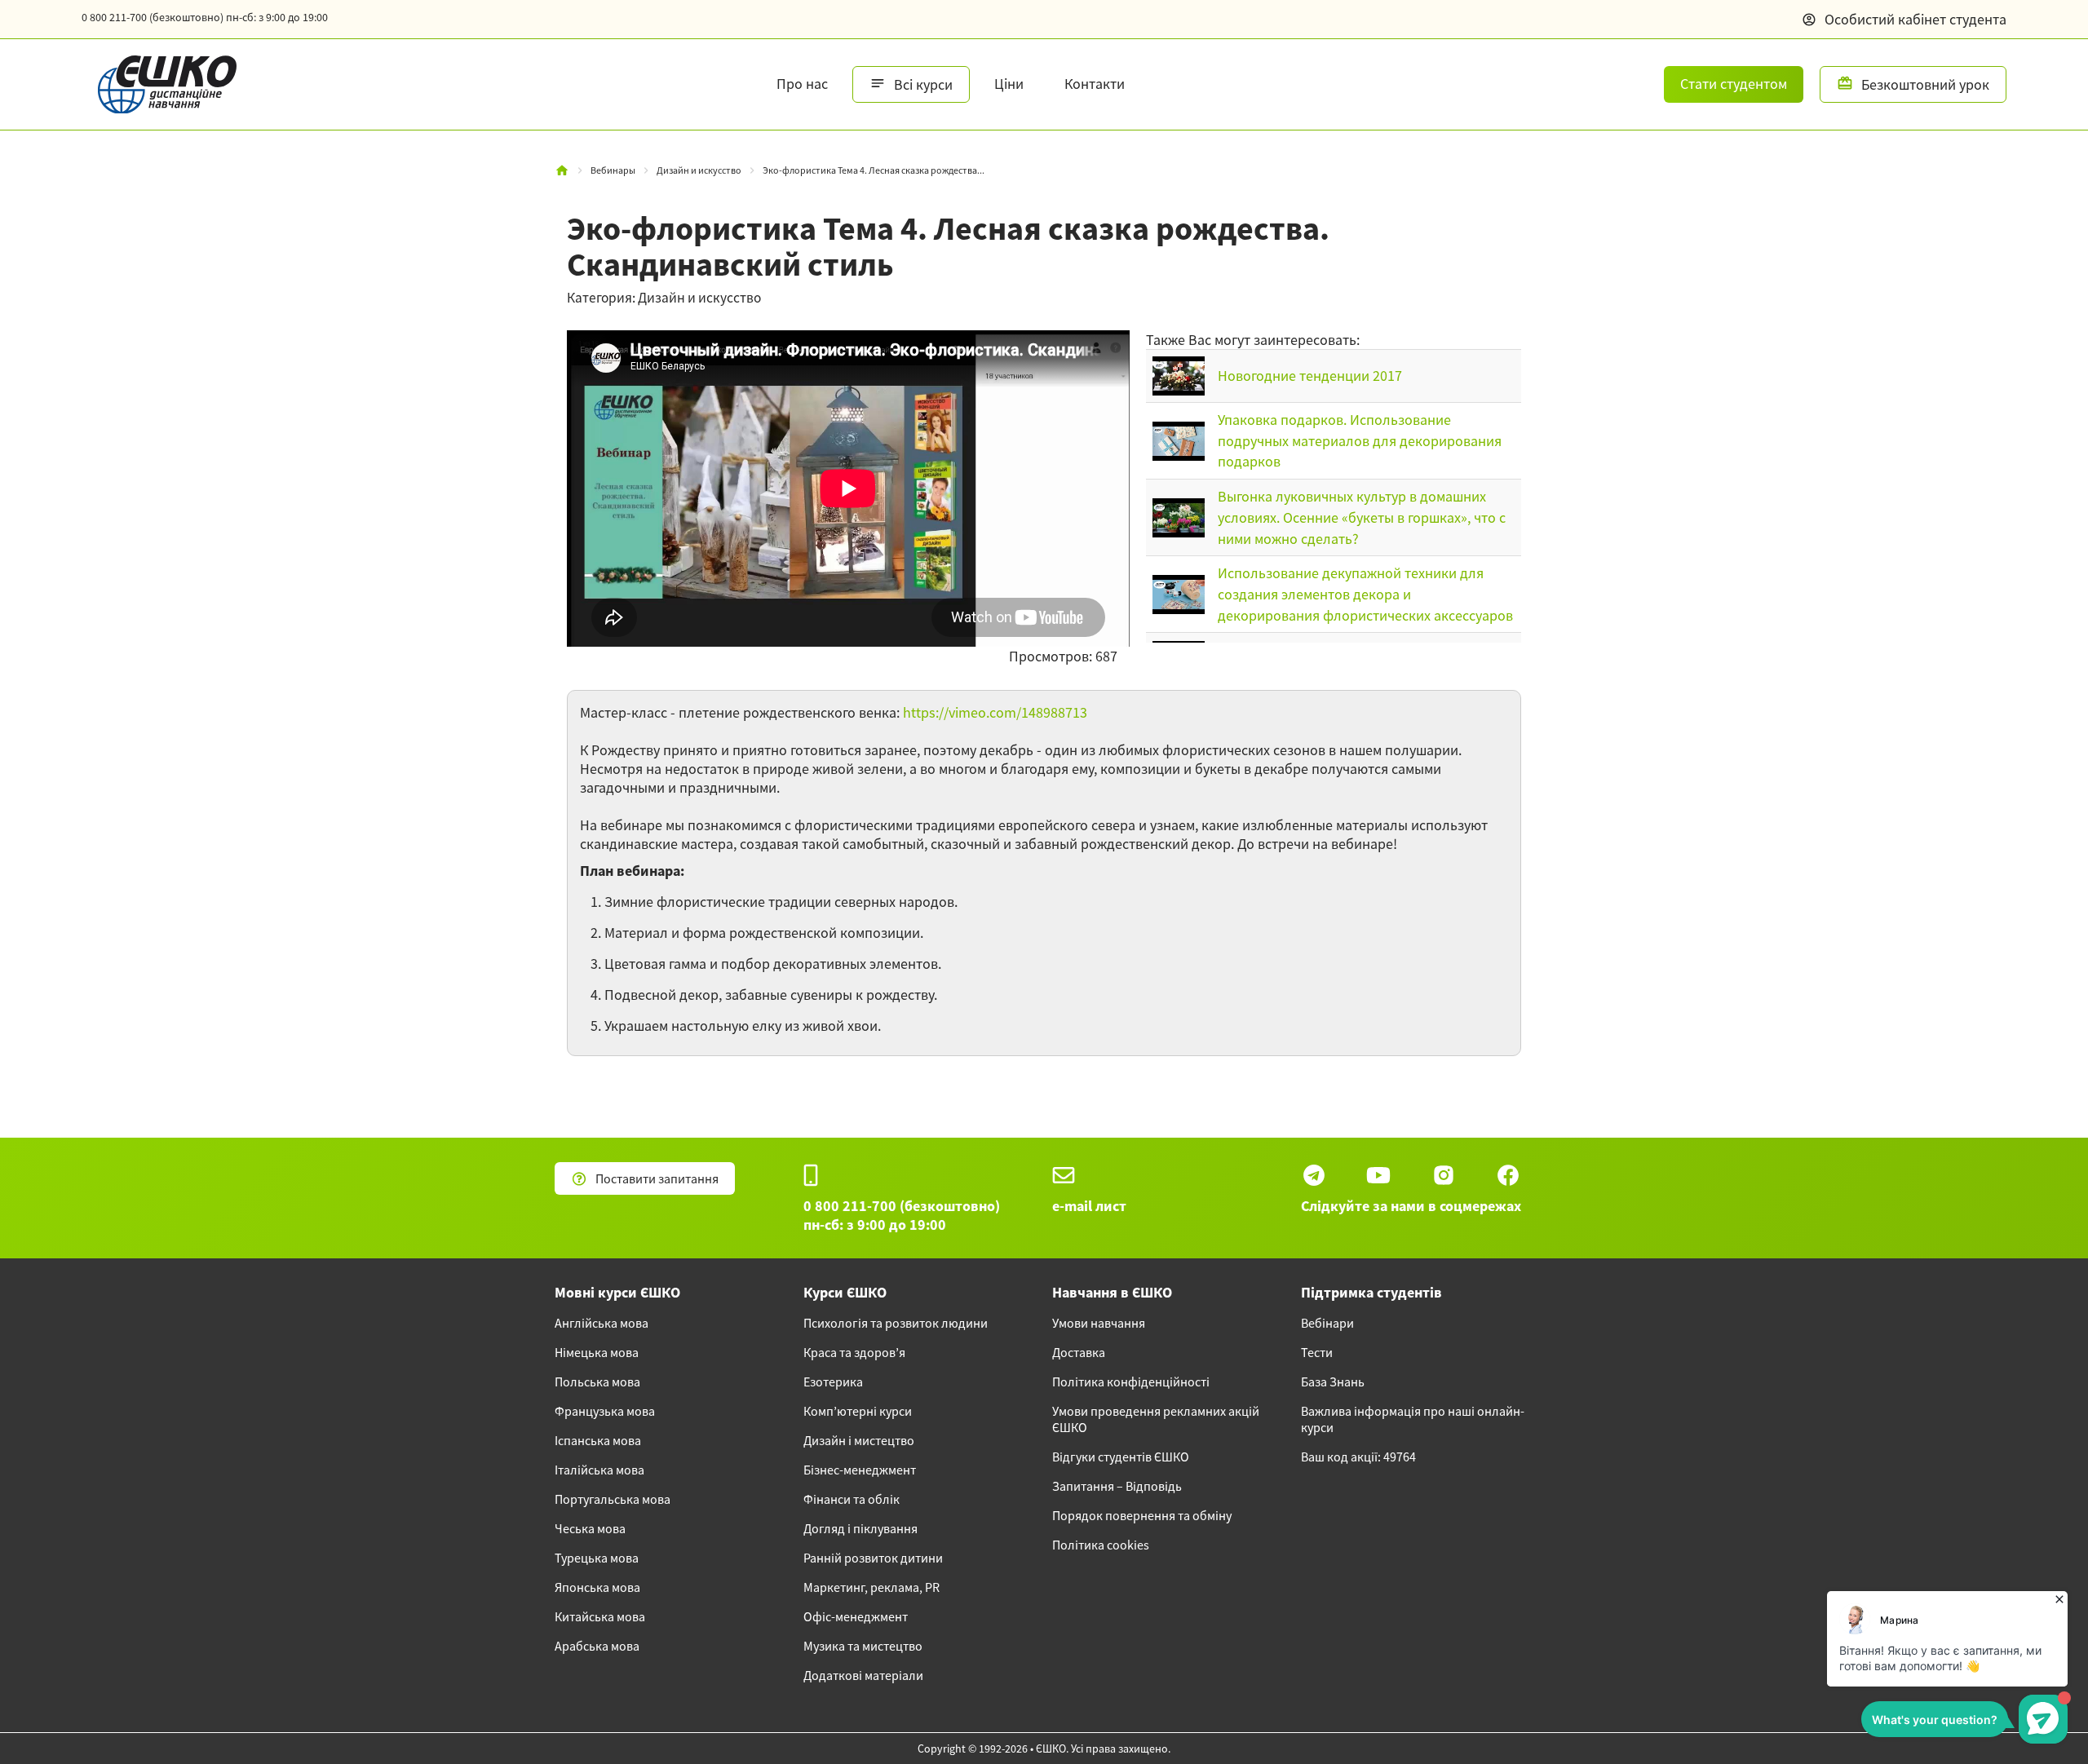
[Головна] (562, 170)
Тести (1317, 1352)
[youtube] (1378, 1175)
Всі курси (923, 84)
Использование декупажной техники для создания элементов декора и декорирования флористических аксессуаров (1365, 594)
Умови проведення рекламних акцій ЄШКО (1156, 1419)
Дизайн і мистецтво (859, 1440)
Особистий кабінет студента (1915, 19)
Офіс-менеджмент (856, 1616)
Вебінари (1327, 1323)
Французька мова (605, 1411)
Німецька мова (597, 1352)
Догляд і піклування (860, 1528)
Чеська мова (590, 1528)
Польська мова (597, 1382)
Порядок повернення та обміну (1142, 1515)
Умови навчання (1099, 1323)
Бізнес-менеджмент (860, 1470)
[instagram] (1444, 1175)
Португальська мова (613, 1499)
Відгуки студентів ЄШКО (1121, 1457)
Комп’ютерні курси (858, 1411)
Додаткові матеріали (863, 1675)
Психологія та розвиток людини (896, 1323)
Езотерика (833, 1382)
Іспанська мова (598, 1440)
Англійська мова (602, 1323)
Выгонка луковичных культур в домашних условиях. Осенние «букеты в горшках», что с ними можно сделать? (1362, 517)
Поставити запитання (657, 1178)
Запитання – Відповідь (1117, 1486)
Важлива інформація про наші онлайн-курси (1413, 1419)
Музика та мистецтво (863, 1646)
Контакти (1095, 84)
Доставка (1079, 1352)
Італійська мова (599, 1470)
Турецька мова (597, 1558)
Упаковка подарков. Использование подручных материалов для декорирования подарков (1360, 440)
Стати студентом (1734, 84)
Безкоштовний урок (1925, 84)
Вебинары (613, 170)
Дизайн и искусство (699, 170)
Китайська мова (600, 1616)
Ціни (1009, 84)
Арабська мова (597, 1646)
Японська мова (597, 1587)
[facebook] (1508, 1175)
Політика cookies (1101, 1545)
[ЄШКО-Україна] (159, 84)
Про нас (802, 84)
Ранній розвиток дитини (873, 1558)
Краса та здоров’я (854, 1352)
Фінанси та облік (852, 1499)
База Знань (1333, 1382)
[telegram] (1314, 1175)
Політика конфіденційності (1131, 1382)
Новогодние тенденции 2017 (1310, 376)
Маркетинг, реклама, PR (871, 1587)
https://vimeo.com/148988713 (995, 712)
